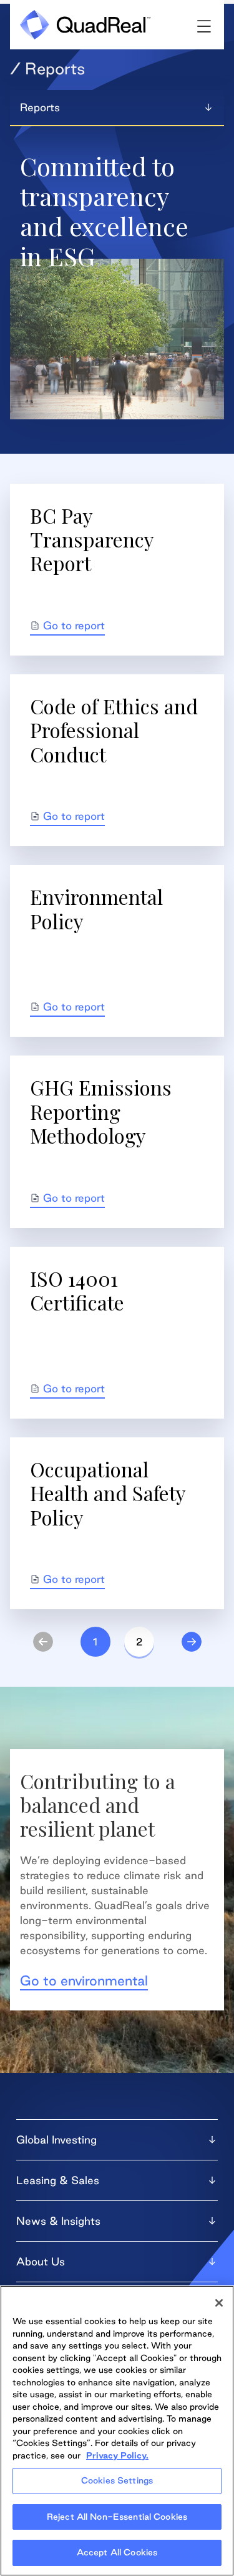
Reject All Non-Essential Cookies (117, 2517)
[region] (117, 2431)
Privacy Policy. (117, 2455)
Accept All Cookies (117, 2552)
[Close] (219, 2303)
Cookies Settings (117, 2480)
